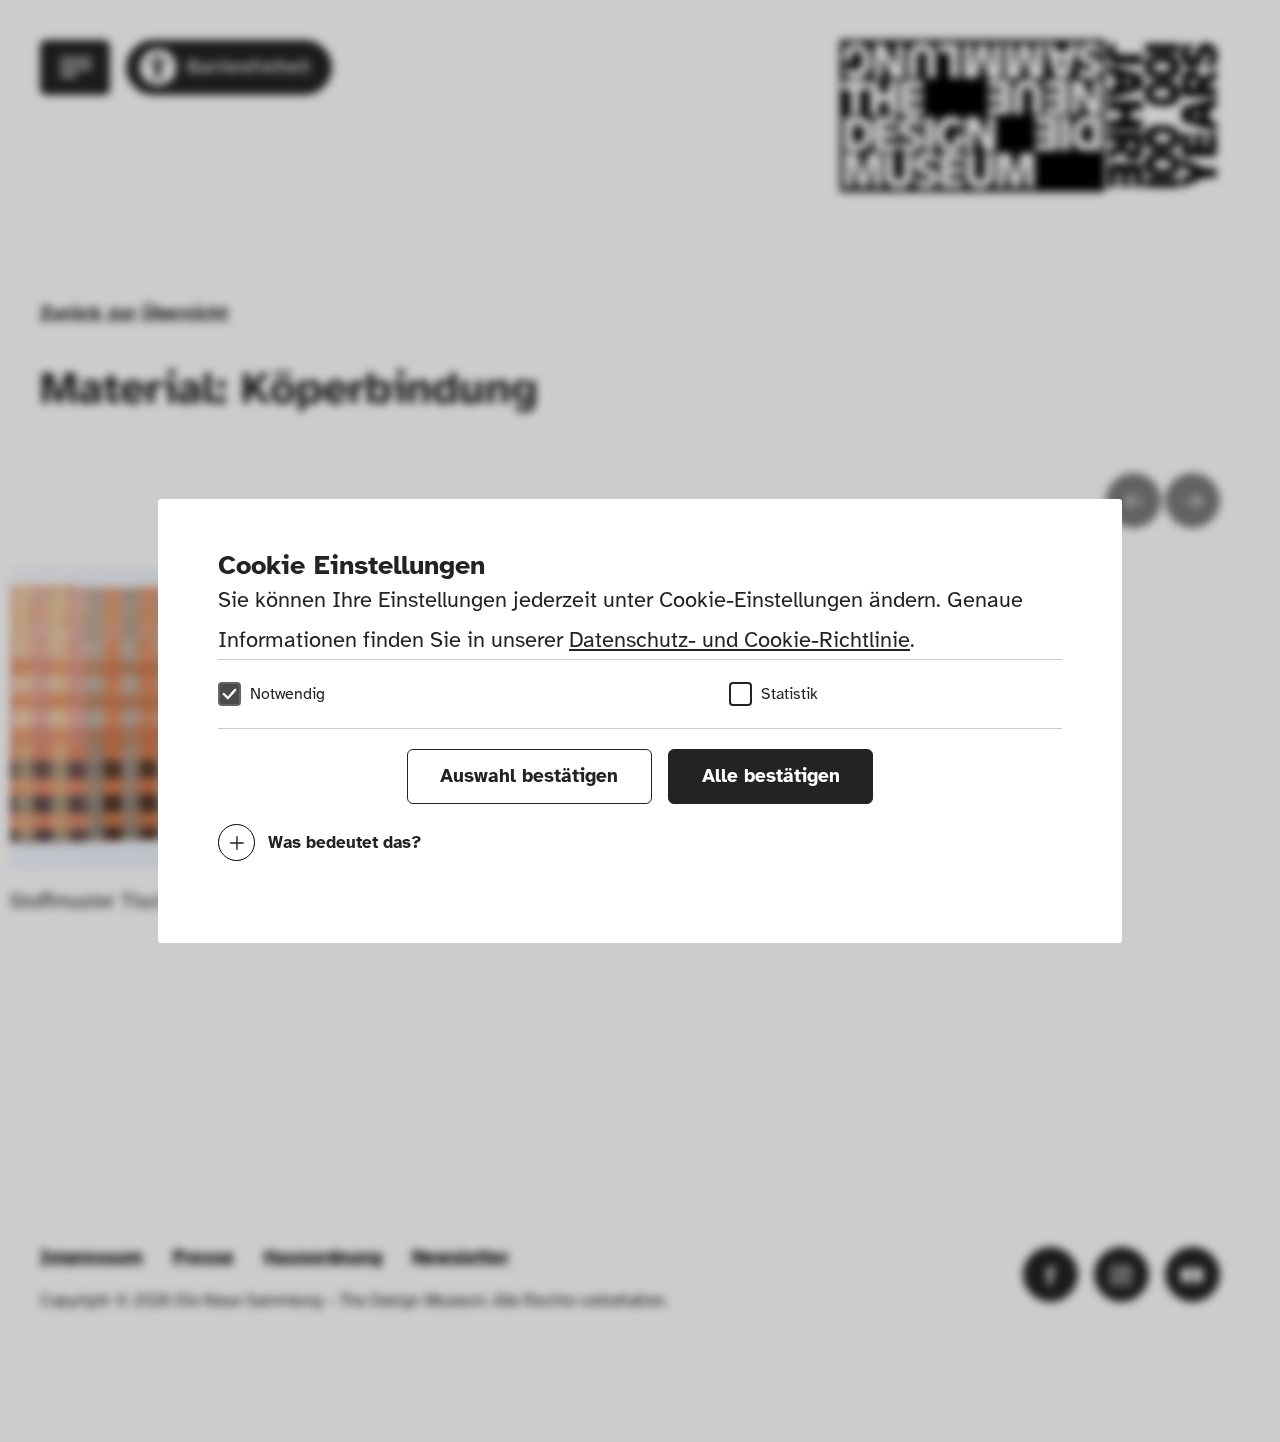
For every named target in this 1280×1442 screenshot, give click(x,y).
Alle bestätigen (771, 776)
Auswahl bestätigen (529, 776)
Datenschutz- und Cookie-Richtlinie (739, 639)
